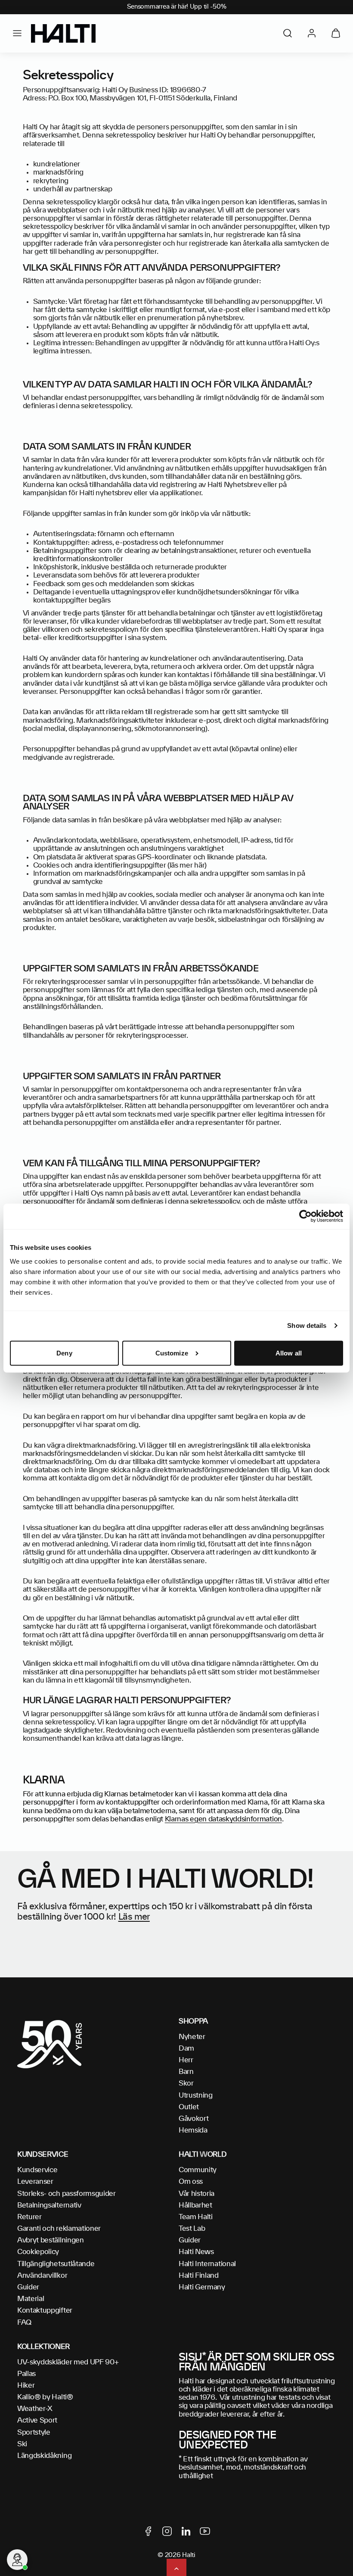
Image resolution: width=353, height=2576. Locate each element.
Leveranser (35, 2182)
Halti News (196, 2252)
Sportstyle (34, 2432)
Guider (28, 2287)
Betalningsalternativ (49, 2205)
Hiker (26, 2386)
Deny (64, 1353)
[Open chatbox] (17, 2560)
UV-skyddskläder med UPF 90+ (68, 2362)
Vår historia (197, 2194)
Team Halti (196, 2217)
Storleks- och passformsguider (67, 2194)
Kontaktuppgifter (45, 2311)
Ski (22, 2444)
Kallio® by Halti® (45, 2397)
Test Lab (192, 2229)
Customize (172, 1353)
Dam (186, 2048)
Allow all (289, 1353)
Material (31, 2299)
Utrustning (196, 2095)
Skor (186, 2083)
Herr (186, 2060)
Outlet (189, 2107)
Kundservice (37, 2170)
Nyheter (192, 2037)
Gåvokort (194, 2119)
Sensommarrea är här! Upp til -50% (177, 7)
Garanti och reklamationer (59, 2229)
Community (198, 2170)
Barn (186, 2072)
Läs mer (134, 1917)
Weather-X (35, 2409)
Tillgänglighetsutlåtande (56, 2264)
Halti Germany (202, 2287)
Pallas (26, 2374)
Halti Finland (199, 2276)
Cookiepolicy (38, 2252)
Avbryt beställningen (51, 2240)
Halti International (207, 2264)
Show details (307, 1325)
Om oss (191, 2182)
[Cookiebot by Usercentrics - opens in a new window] (305, 1216)
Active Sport (37, 2420)
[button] (17, 33)
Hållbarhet (195, 2205)
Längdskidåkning (44, 2456)
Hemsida (193, 2130)
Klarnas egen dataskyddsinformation (223, 1819)
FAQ (24, 2323)
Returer (29, 2217)
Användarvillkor (42, 2276)
